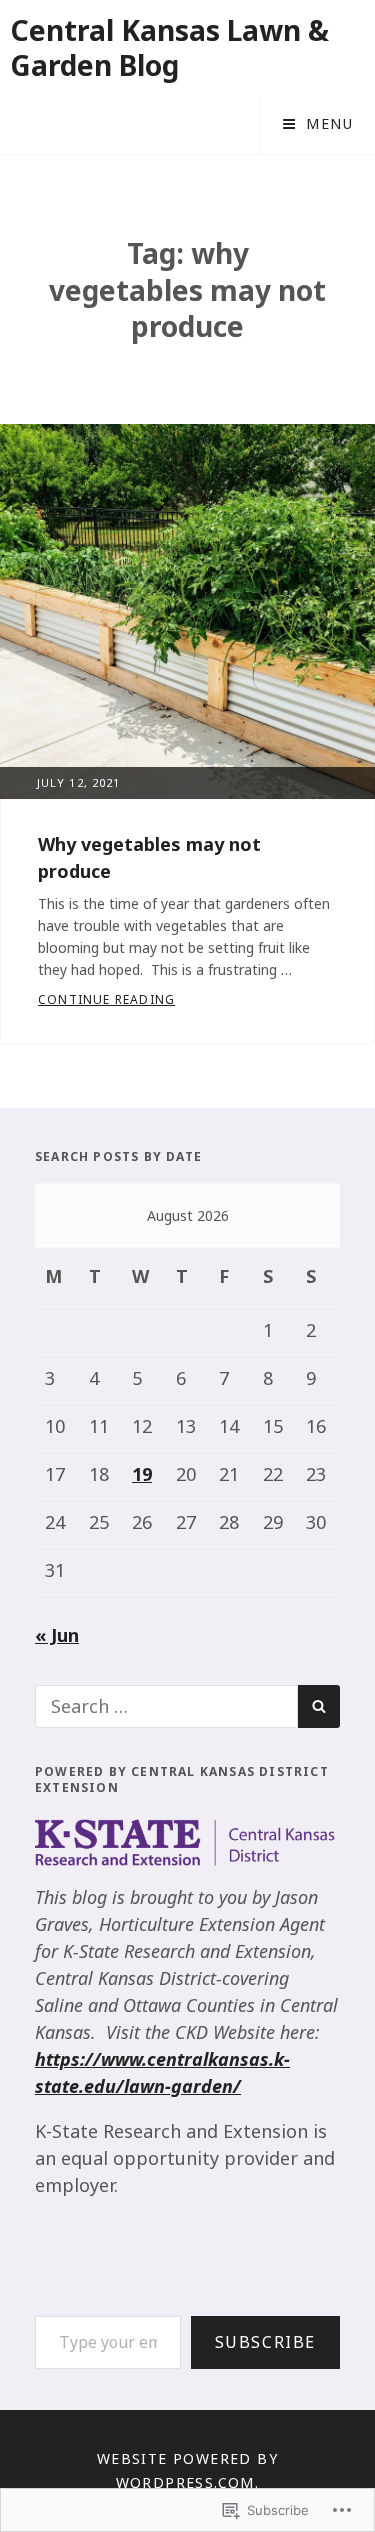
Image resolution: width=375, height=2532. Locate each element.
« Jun (57, 1635)
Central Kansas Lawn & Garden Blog (169, 47)
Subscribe (265, 2342)
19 (142, 1474)
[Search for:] (166, 1706)
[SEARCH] (319, 1706)
